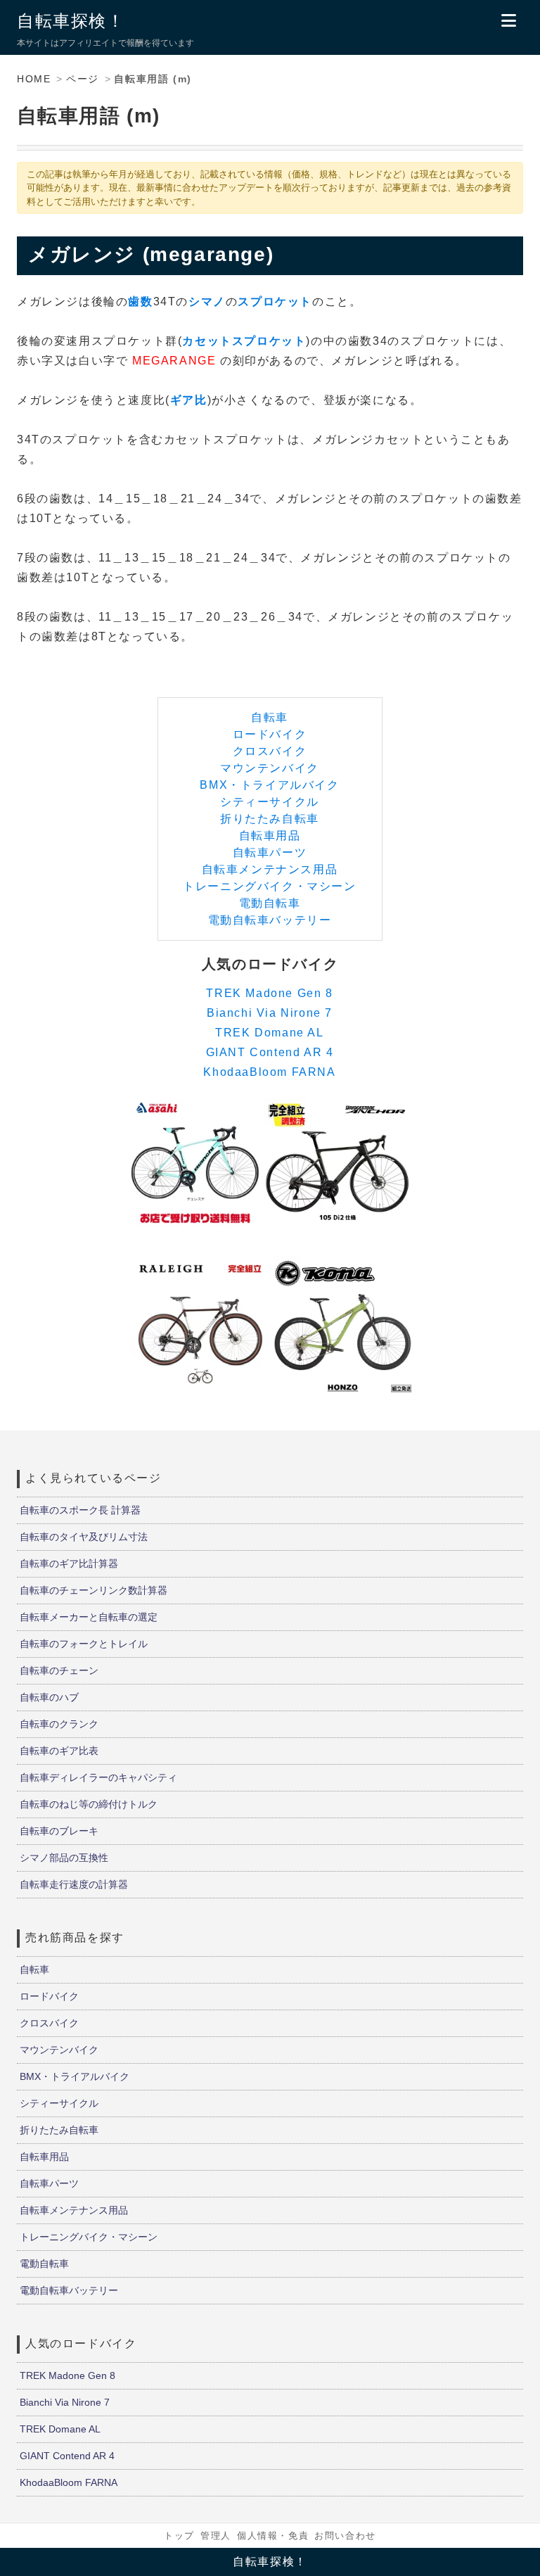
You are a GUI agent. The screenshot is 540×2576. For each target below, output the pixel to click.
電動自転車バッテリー (270, 920)
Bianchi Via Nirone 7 (270, 1013)
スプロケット (275, 302)
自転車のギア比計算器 (69, 1563)
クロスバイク (270, 751)
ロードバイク (270, 734)
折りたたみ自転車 (270, 819)
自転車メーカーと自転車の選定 (89, 1617)
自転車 (270, 717)
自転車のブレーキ (59, 1831)
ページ (83, 79)
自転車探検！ (71, 21)
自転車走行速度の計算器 (74, 1884)
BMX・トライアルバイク (269, 785)
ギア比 (189, 400)
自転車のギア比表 (59, 1751)
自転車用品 (270, 836)
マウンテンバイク (270, 768)
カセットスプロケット (244, 341)
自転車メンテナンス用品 (270, 869)
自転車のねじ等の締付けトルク (89, 1804)
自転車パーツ (270, 852)
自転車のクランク (59, 1724)
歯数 (140, 302)
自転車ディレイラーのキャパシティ (98, 1777)
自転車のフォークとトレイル (84, 1644)
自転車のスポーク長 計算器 (80, 1510)
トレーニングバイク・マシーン (269, 886)
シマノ (207, 302)
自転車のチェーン (59, 1670)
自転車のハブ (49, 1697)
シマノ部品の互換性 (64, 1858)
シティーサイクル (270, 802)
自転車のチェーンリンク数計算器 (94, 1590)
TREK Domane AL (269, 1033)
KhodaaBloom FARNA (269, 1072)
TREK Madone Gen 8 (269, 993)
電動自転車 (270, 903)
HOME (34, 79)
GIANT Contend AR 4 (270, 1052)
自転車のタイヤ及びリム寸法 (84, 1537)
